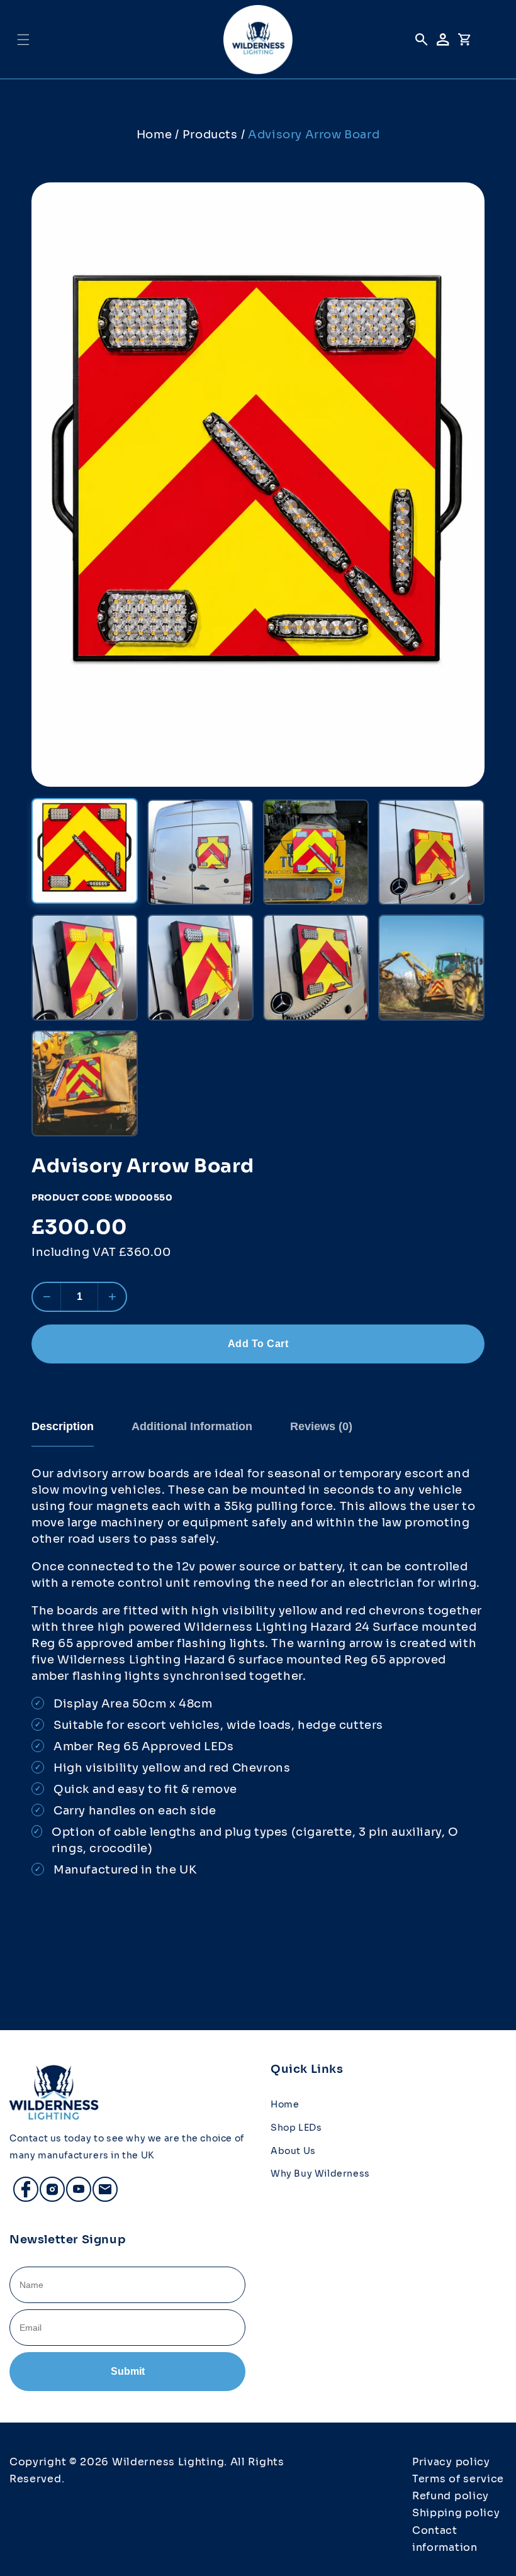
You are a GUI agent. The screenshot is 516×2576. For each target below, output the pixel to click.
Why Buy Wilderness (320, 2173)
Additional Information (192, 1426)
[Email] (99, 2184)
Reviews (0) (321, 1426)
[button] (23, 40)
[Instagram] (47, 2184)
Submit (128, 2371)
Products (210, 135)
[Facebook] (20, 2184)
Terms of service (458, 2479)
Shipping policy (456, 2513)
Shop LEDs (296, 2128)
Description (63, 1426)
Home (154, 135)
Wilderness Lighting (168, 2462)
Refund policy (451, 2496)
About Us (293, 2151)
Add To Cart (258, 1344)
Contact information (445, 2539)
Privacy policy (451, 2462)
